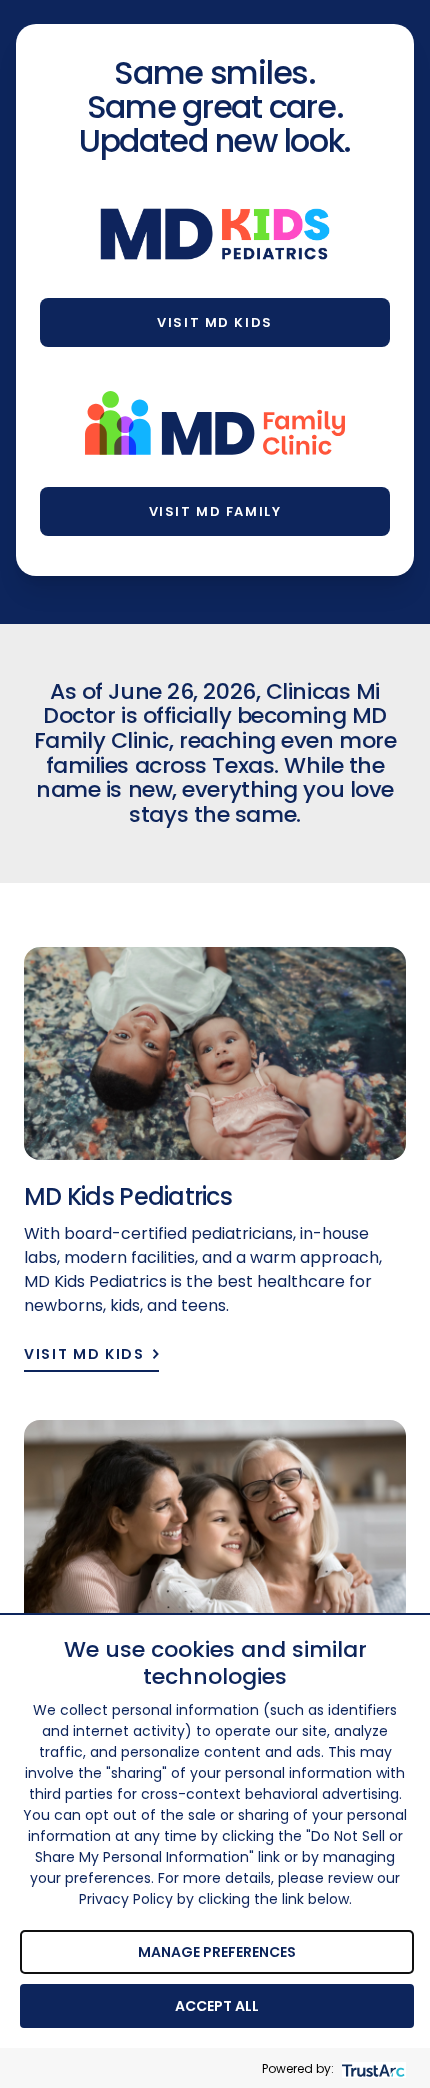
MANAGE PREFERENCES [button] (217, 1952)
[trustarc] (371, 2068)
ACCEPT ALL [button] (217, 2006)
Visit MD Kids (214, 322)
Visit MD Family (215, 511)
